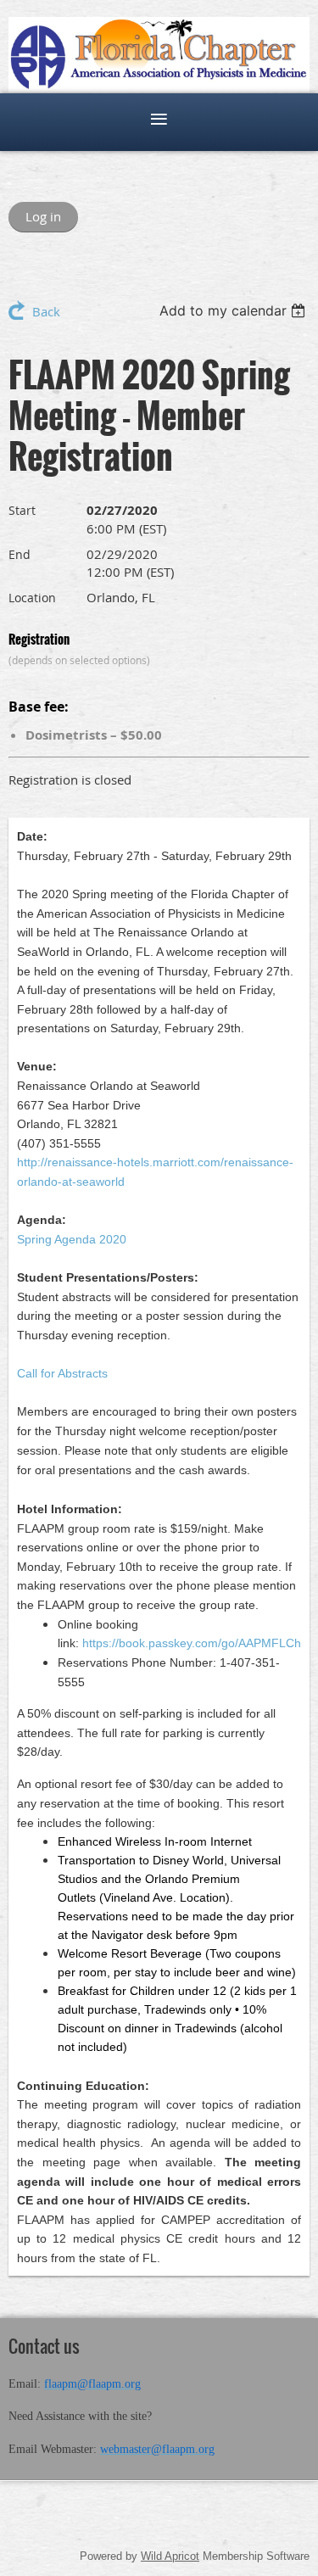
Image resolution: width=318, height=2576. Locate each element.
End (20, 554)
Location (32, 598)
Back (46, 311)
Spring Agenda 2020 (72, 1239)
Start (22, 510)
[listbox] (234, 310)
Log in (43, 216)
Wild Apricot (170, 2556)
